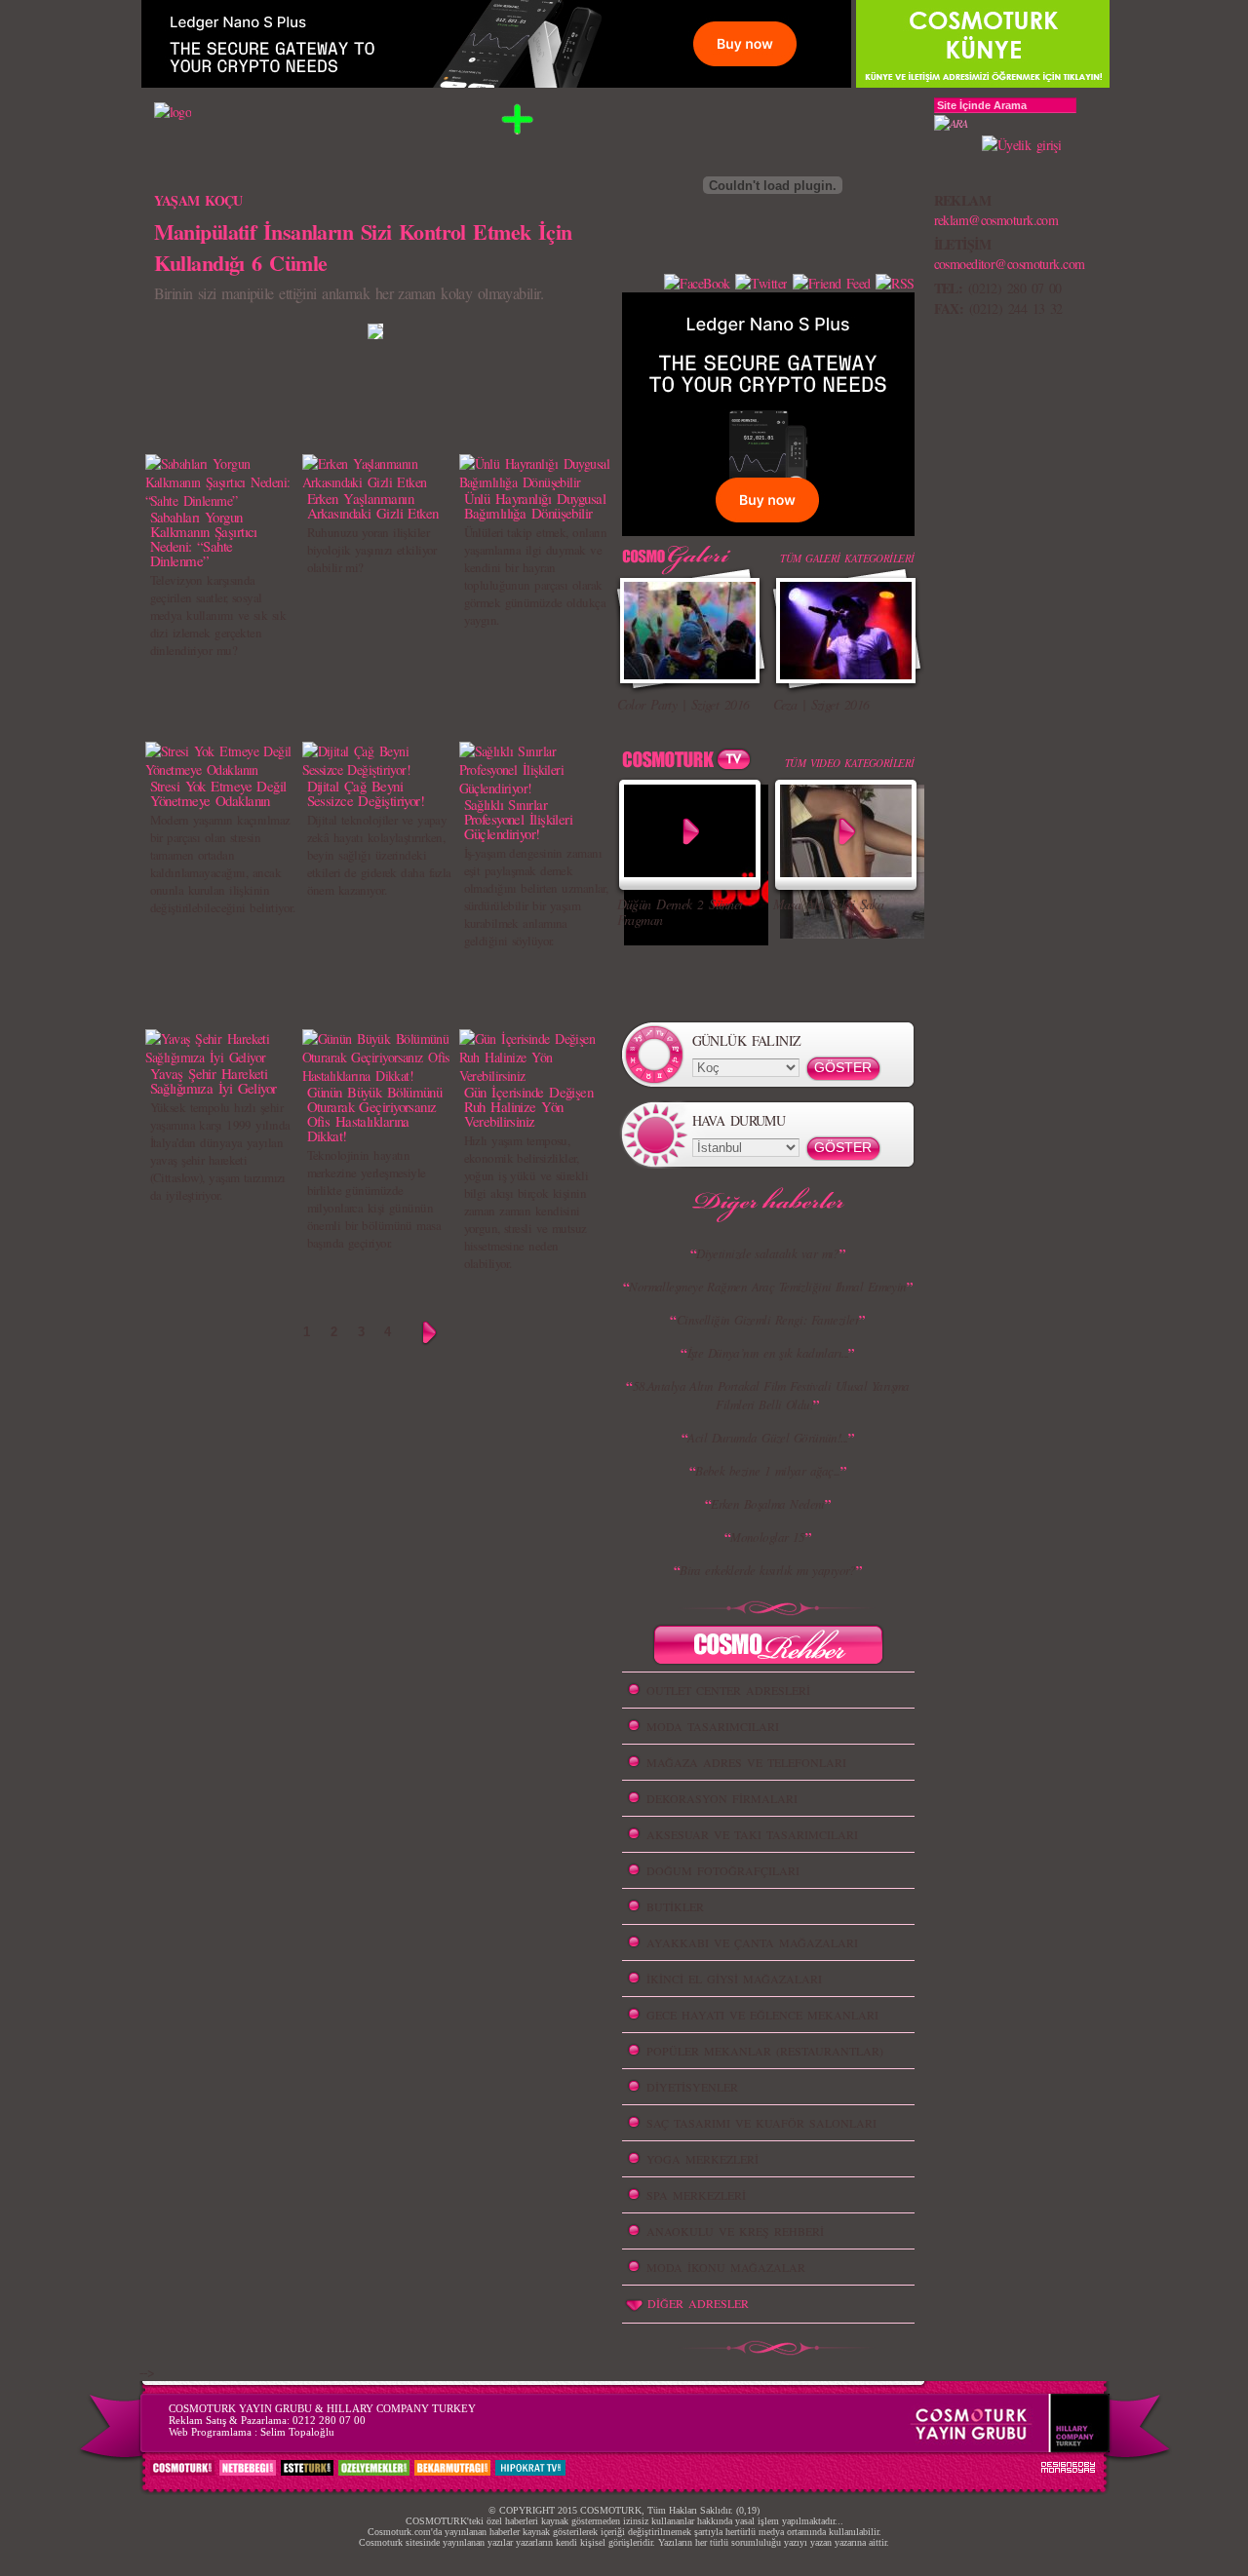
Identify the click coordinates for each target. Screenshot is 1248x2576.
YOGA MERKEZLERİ (702, 2159)
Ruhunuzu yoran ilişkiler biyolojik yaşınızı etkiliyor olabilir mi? (372, 550)
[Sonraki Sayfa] (429, 1333)
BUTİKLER (675, 1906)
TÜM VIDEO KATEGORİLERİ (850, 763)
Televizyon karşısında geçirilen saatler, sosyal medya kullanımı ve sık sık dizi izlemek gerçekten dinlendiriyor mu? (218, 615)
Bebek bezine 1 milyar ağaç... (768, 1471)
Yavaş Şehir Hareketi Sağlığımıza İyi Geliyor (214, 1080)
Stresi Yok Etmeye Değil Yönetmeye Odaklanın (218, 793)
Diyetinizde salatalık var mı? (768, 1253)
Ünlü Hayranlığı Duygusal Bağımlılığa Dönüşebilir (535, 505)
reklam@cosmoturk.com (996, 220)
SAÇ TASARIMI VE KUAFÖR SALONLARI (761, 2123)
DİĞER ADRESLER (698, 2303)
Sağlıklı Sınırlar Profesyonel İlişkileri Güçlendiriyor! (519, 819)
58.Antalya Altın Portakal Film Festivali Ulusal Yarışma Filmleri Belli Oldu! (771, 1395)
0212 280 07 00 (329, 2420)
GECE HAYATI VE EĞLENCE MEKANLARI (762, 2015)
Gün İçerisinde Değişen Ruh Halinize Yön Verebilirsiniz (529, 1106)
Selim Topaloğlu (297, 2432)
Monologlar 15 (768, 1537)
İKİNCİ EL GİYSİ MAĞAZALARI (734, 1979)
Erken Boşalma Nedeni (768, 1504)
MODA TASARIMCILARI (713, 1726)
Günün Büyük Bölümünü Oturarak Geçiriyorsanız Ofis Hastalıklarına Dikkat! (375, 1114)
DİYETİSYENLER (692, 2087)
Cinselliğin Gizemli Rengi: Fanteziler (768, 1320)
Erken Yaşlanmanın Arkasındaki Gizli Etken (373, 505)
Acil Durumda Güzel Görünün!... (767, 1438)
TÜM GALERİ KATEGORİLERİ (847, 558)
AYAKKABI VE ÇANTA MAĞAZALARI (752, 1942)
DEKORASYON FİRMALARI (722, 1798)
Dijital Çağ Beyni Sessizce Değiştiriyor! (366, 793)
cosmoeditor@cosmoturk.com (1010, 264)
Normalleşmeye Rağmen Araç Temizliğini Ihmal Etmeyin (767, 1287)
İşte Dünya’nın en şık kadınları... (768, 1353)
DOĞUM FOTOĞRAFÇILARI (723, 1870)
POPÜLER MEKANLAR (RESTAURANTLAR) (765, 2051)
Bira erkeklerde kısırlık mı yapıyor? (768, 1570)
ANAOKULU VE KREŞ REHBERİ (735, 2231)
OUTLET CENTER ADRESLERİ (728, 1690)
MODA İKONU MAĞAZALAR (726, 2267)
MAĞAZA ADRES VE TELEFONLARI (746, 1762)
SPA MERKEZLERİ (696, 2195)
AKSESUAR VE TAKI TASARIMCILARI (752, 1834)
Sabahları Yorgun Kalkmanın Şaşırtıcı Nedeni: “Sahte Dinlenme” (204, 538)
